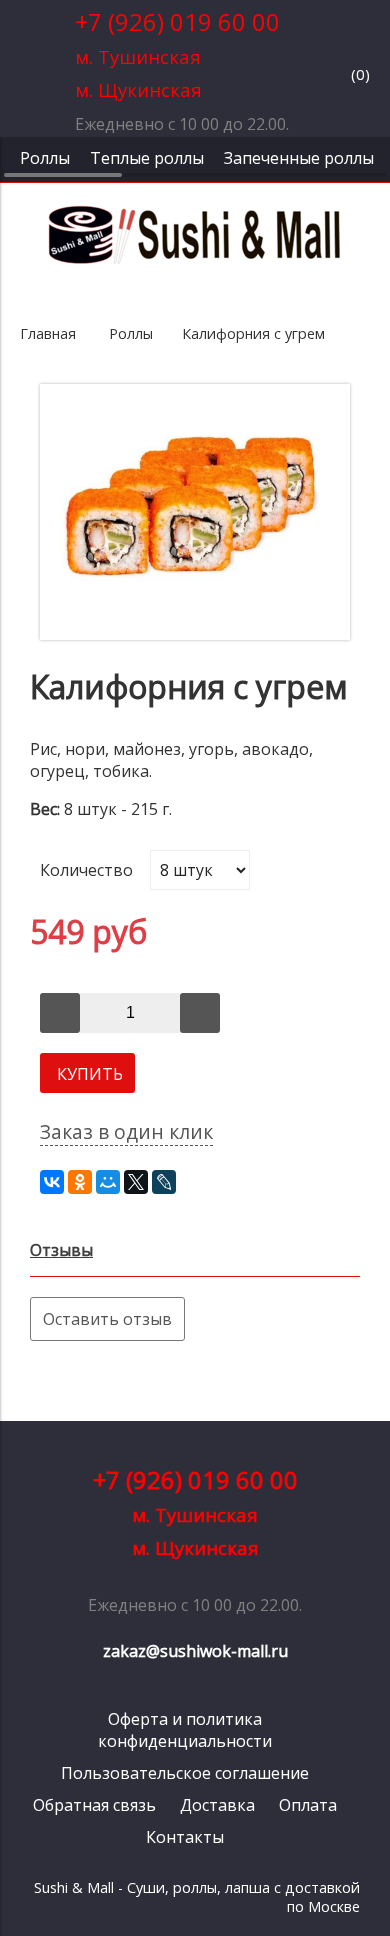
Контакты (185, 1837)
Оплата (308, 1805)
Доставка (217, 1805)
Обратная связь (94, 1805)
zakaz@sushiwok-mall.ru (195, 1651)
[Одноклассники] (80, 1182)
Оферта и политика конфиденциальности (185, 1730)
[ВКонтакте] (52, 1182)
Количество (76, 870)
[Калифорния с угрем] (195, 634)
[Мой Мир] (108, 1182)
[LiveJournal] (164, 1182)
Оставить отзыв (107, 1319)
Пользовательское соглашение (185, 1773)
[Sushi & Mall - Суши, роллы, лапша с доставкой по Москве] (195, 261)
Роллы (131, 333)
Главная (48, 333)
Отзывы (61, 1250)
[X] (136, 1182)
